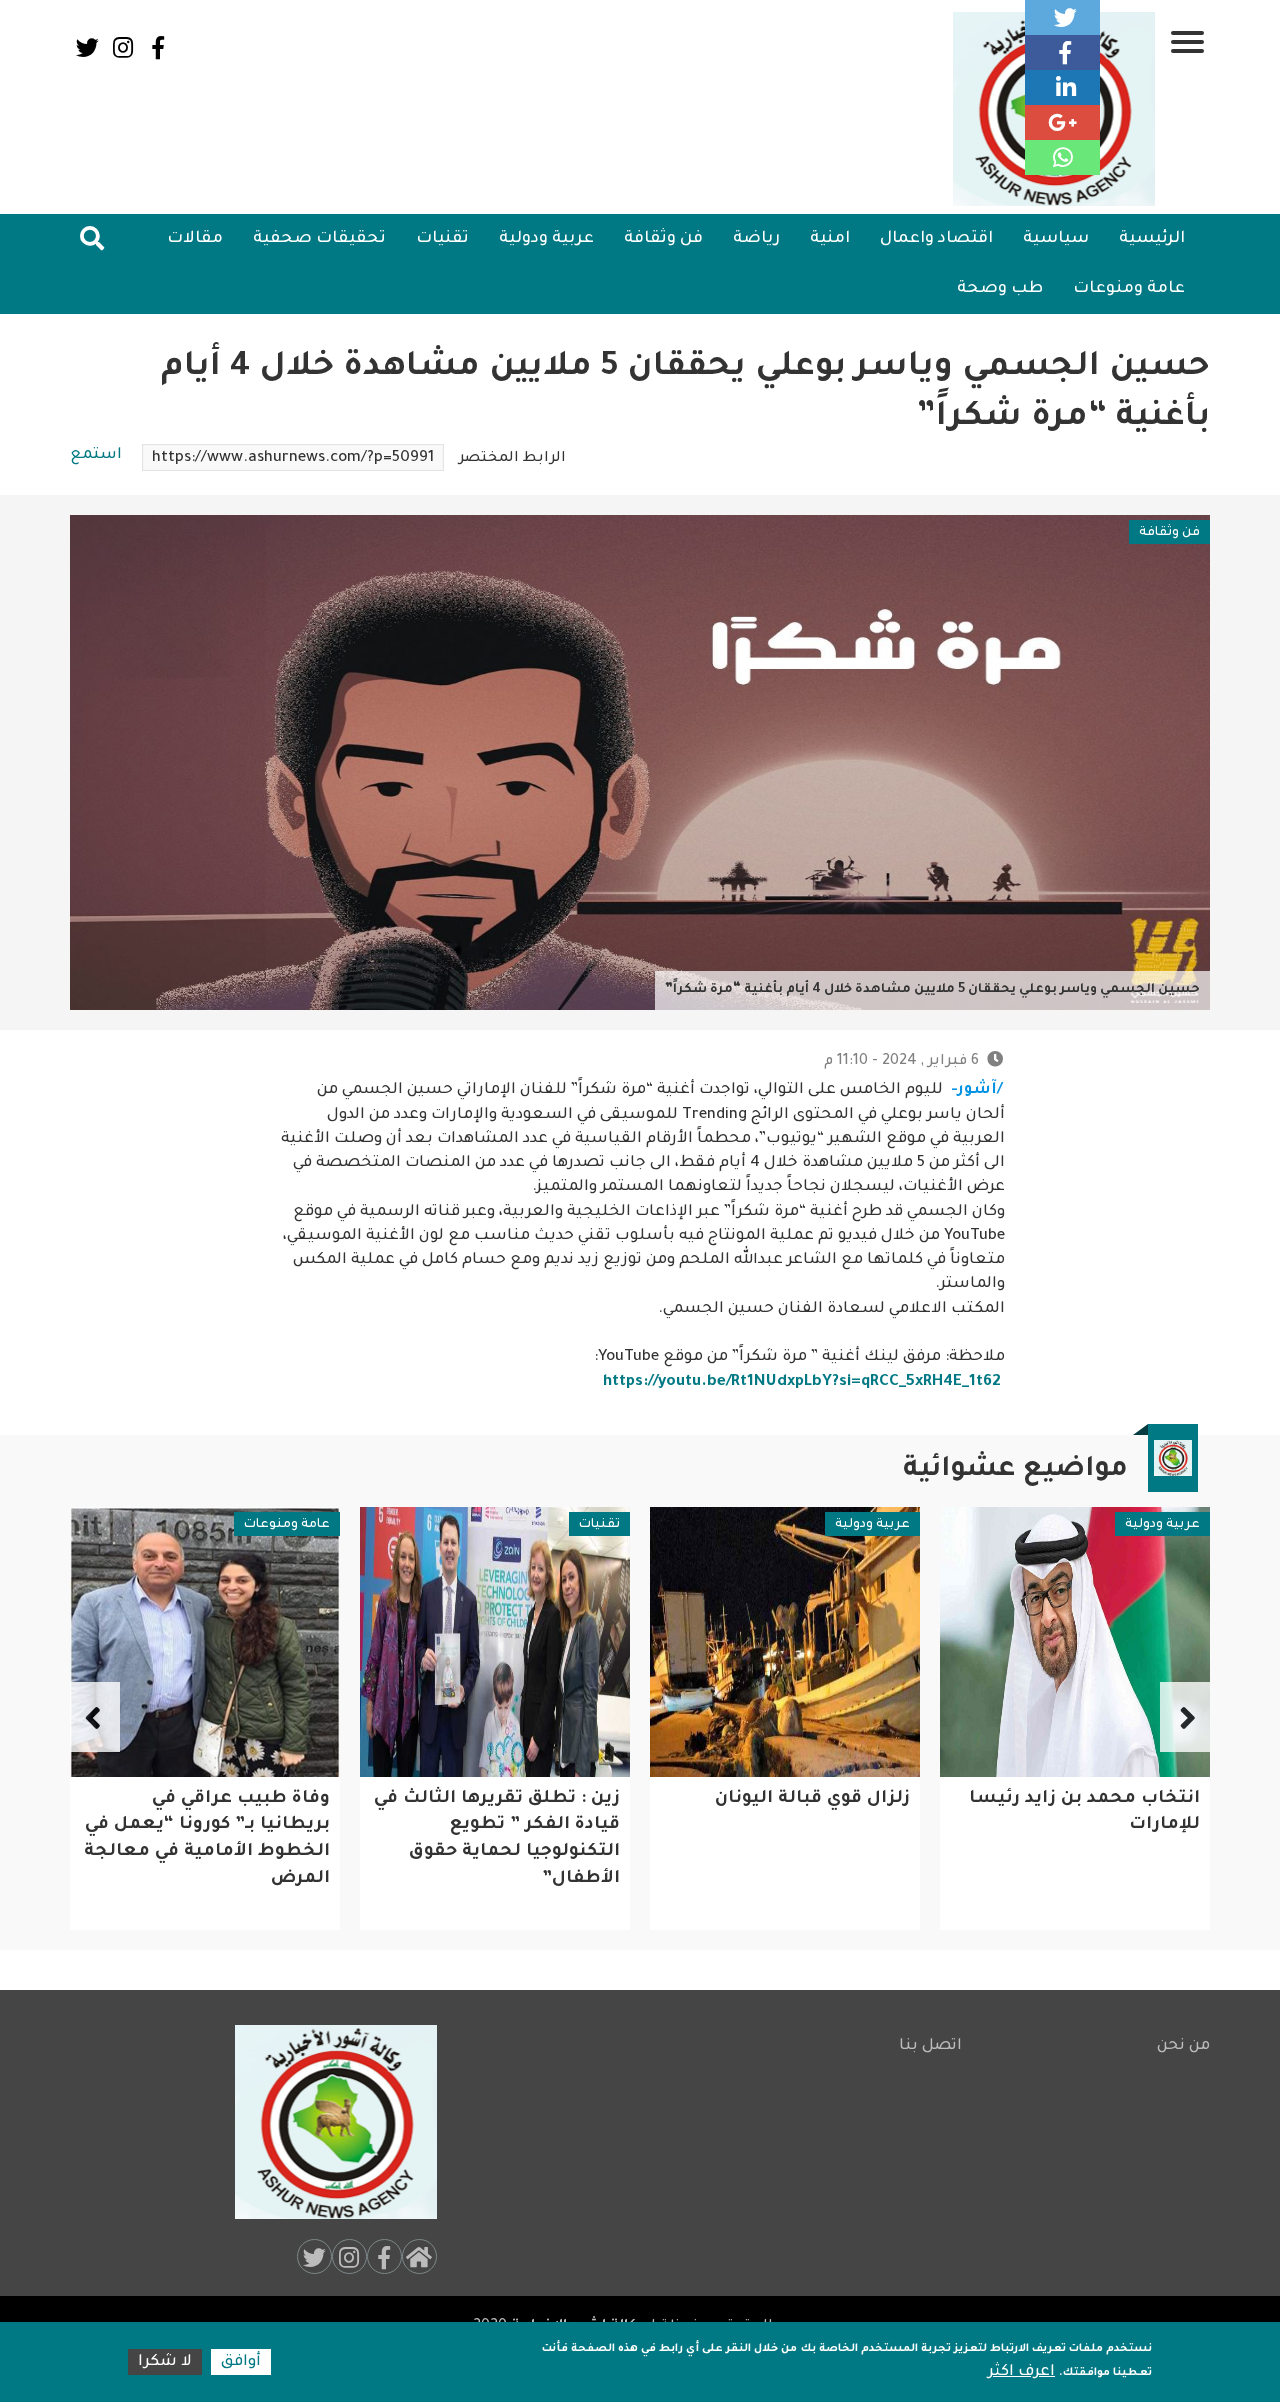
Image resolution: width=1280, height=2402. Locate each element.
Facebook (157, 47)
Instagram (122, 47)
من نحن (1183, 2046)
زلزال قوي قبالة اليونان (812, 1799)
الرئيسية (1152, 239)
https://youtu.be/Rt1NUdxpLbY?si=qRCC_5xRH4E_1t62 (802, 1382)
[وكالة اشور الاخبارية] (327, 2122)
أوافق (241, 2362)
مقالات (195, 239)
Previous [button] (1185, 1717)
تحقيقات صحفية (319, 239)
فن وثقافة (663, 239)
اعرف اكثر (1021, 2372)
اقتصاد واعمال (936, 239)
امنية (830, 239)
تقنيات (442, 239)
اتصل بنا (930, 2046)
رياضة (756, 239)
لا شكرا (165, 2362)
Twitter (87, 47)
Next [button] (95, 1717)
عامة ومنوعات (1129, 289)
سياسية (1056, 239)
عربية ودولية (546, 239)
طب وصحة (1000, 289)
